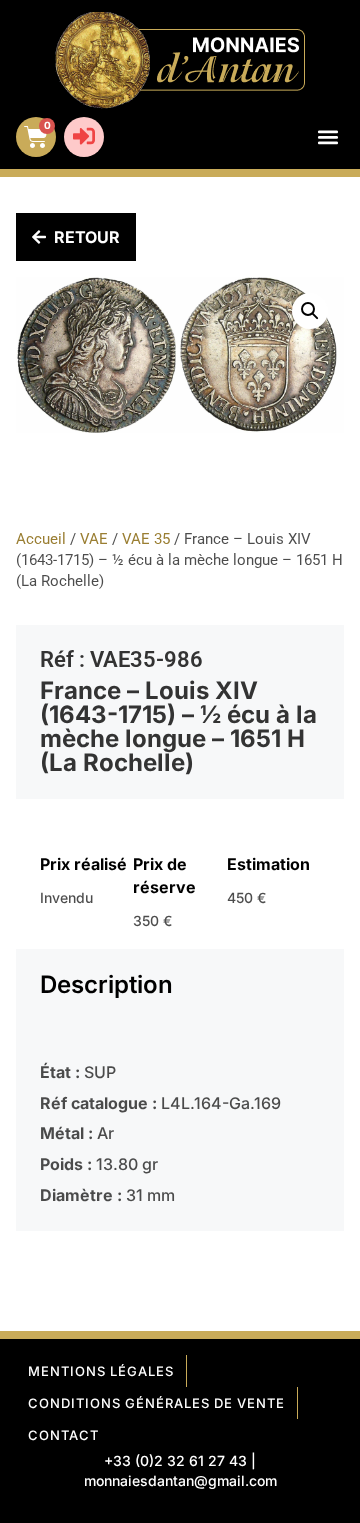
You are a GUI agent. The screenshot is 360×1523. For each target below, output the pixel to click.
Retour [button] (87, 237)
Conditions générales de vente (156, 1403)
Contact (63, 1435)
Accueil (41, 539)
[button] (327, 137)
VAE (94, 539)
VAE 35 (146, 539)
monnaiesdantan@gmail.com (180, 1480)
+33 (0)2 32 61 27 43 (175, 1460)
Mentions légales (101, 1371)
